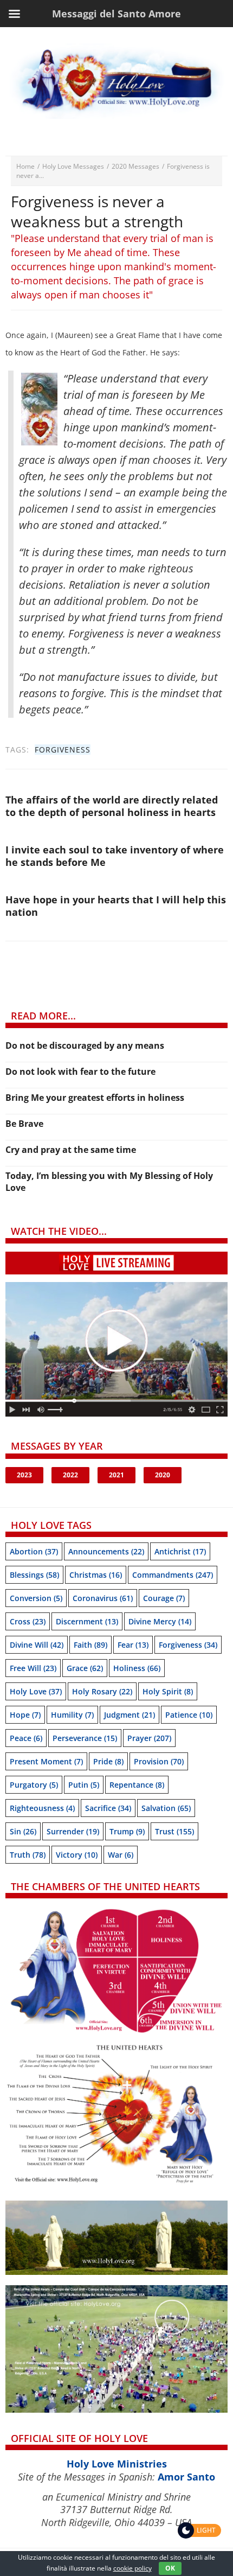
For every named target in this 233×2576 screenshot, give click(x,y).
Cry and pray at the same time (71, 1150)
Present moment (46, 1761)
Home (25, 166)
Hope (25, 1715)
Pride (108, 1761)
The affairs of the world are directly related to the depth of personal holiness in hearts (112, 806)
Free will (33, 1668)
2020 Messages (135, 166)
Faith (90, 1645)
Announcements (106, 1551)
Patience (189, 1715)
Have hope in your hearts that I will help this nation (116, 906)
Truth (28, 1855)
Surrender (73, 1831)
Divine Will (37, 1645)
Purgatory (34, 1785)
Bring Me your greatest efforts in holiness (95, 1098)
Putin (84, 1785)
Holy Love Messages (73, 166)
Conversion (36, 1598)
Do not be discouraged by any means (85, 1045)
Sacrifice (108, 1808)
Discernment (87, 1621)
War (121, 1855)
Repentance (137, 1785)
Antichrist (180, 1551)
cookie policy (132, 2568)
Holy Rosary (102, 1691)
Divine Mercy (160, 1621)
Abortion (34, 1551)
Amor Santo (186, 2477)
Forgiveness (63, 750)
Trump (127, 1831)
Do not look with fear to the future (80, 1072)
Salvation (166, 1808)
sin (23, 1831)
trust (174, 1831)
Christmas (96, 1575)
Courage (164, 1598)
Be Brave (24, 1124)
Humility (72, 1715)
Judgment (130, 1715)
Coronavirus (103, 1598)
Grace (85, 1668)
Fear (133, 1645)
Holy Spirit (168, 1691)
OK (170, 2568)
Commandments (173, 1575)
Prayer (149, 1738)
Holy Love (36, 1691)
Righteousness (42, 1808)
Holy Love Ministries (117, 2464)
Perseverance (85, 1738)
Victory (77, 1855)
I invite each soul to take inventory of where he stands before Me (115, 856)
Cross (28, 1621)
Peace (26, 1738)
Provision (159, 1761)
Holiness (137, 1668)
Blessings (34, 1575)
